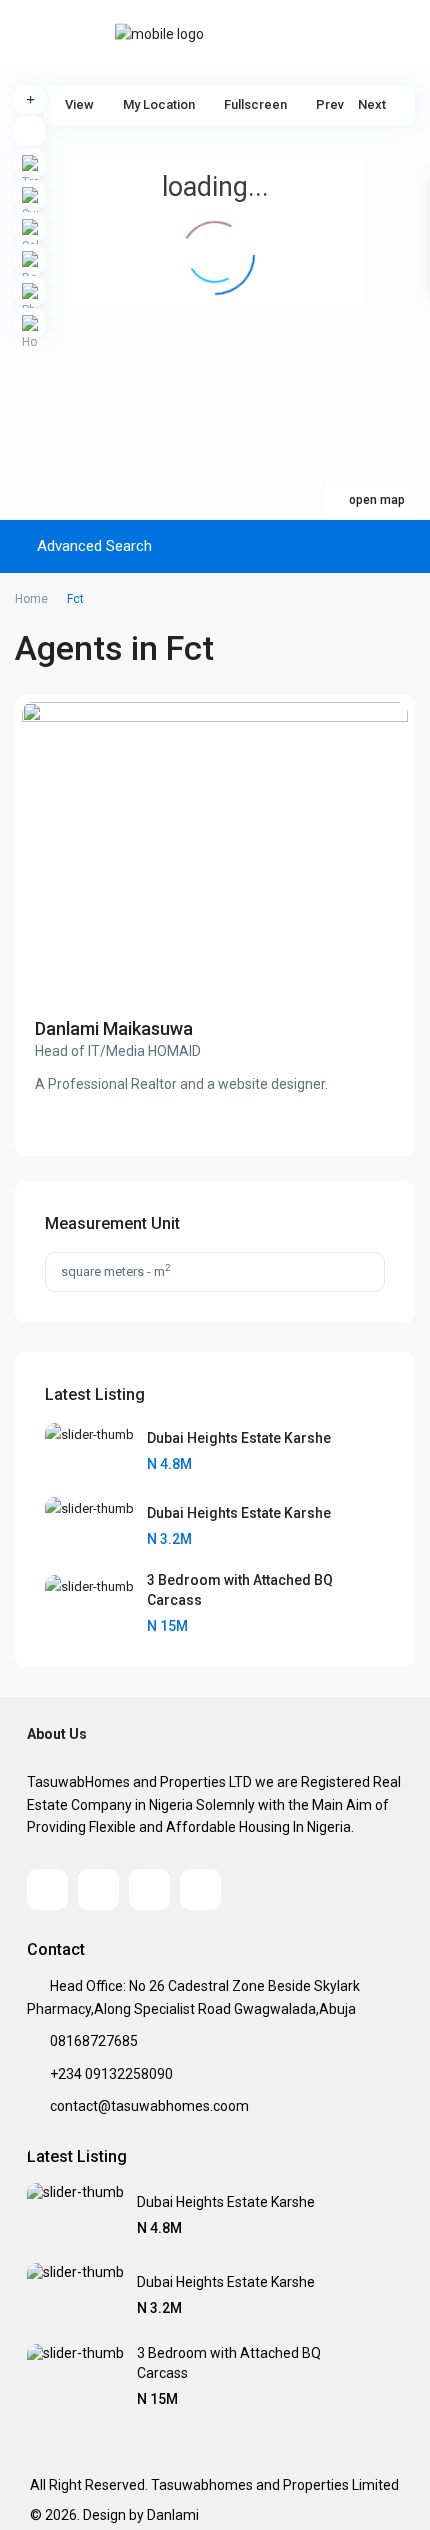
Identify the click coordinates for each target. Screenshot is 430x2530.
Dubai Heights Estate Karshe (239, 1438)
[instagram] (200, 1889)
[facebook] (47, 1889)
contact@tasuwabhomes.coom (149, 2106)
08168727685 (94, 2041)
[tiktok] (98, 1889)
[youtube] (149, 1889)
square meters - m (115, 1270)
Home (31, 599)
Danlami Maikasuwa (114, 1028)
